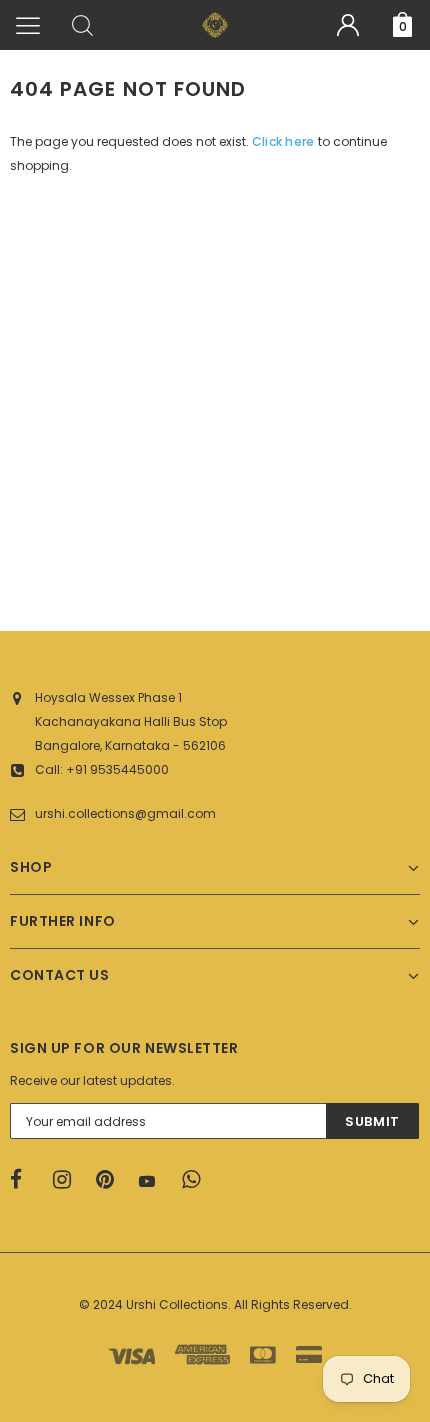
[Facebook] (25, 1180)
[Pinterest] (111, 1180)
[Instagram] (68, 1180)
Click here (285, 141)
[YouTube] (154, 1181)
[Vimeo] (197, 1180)
